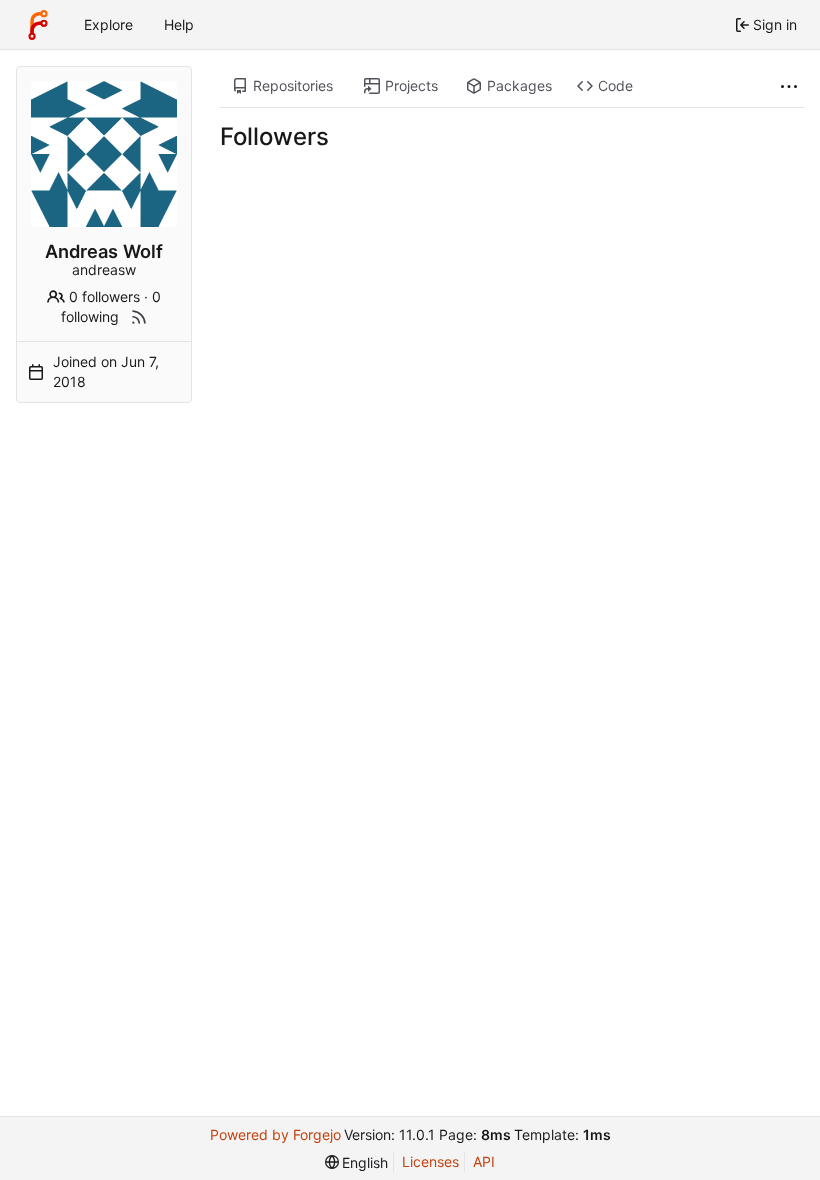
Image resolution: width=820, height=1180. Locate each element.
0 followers (104, 296)
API (484, 1161)
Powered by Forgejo (275, 1134)
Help (179, 24)
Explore (108, 24)
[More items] (789, 86)
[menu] (357, 1162)
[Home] (38, 25)
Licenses (430, 1161)
